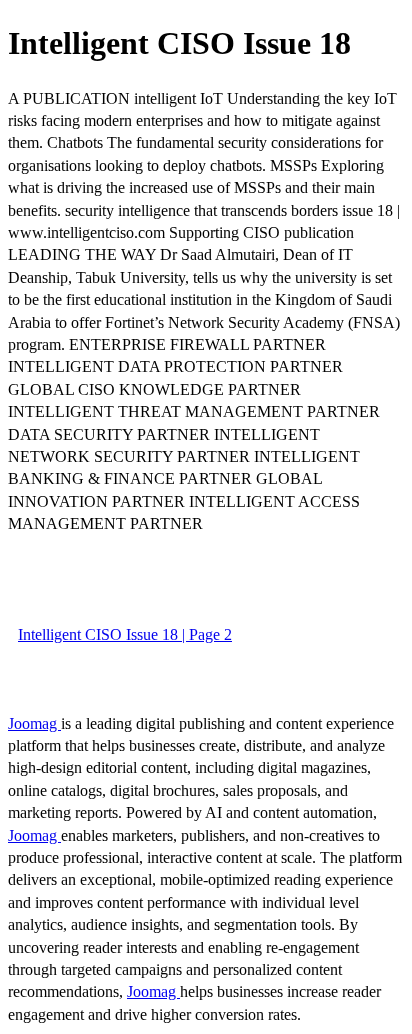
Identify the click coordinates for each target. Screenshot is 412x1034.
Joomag (34, 723)
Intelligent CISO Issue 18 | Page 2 (125, 634)
